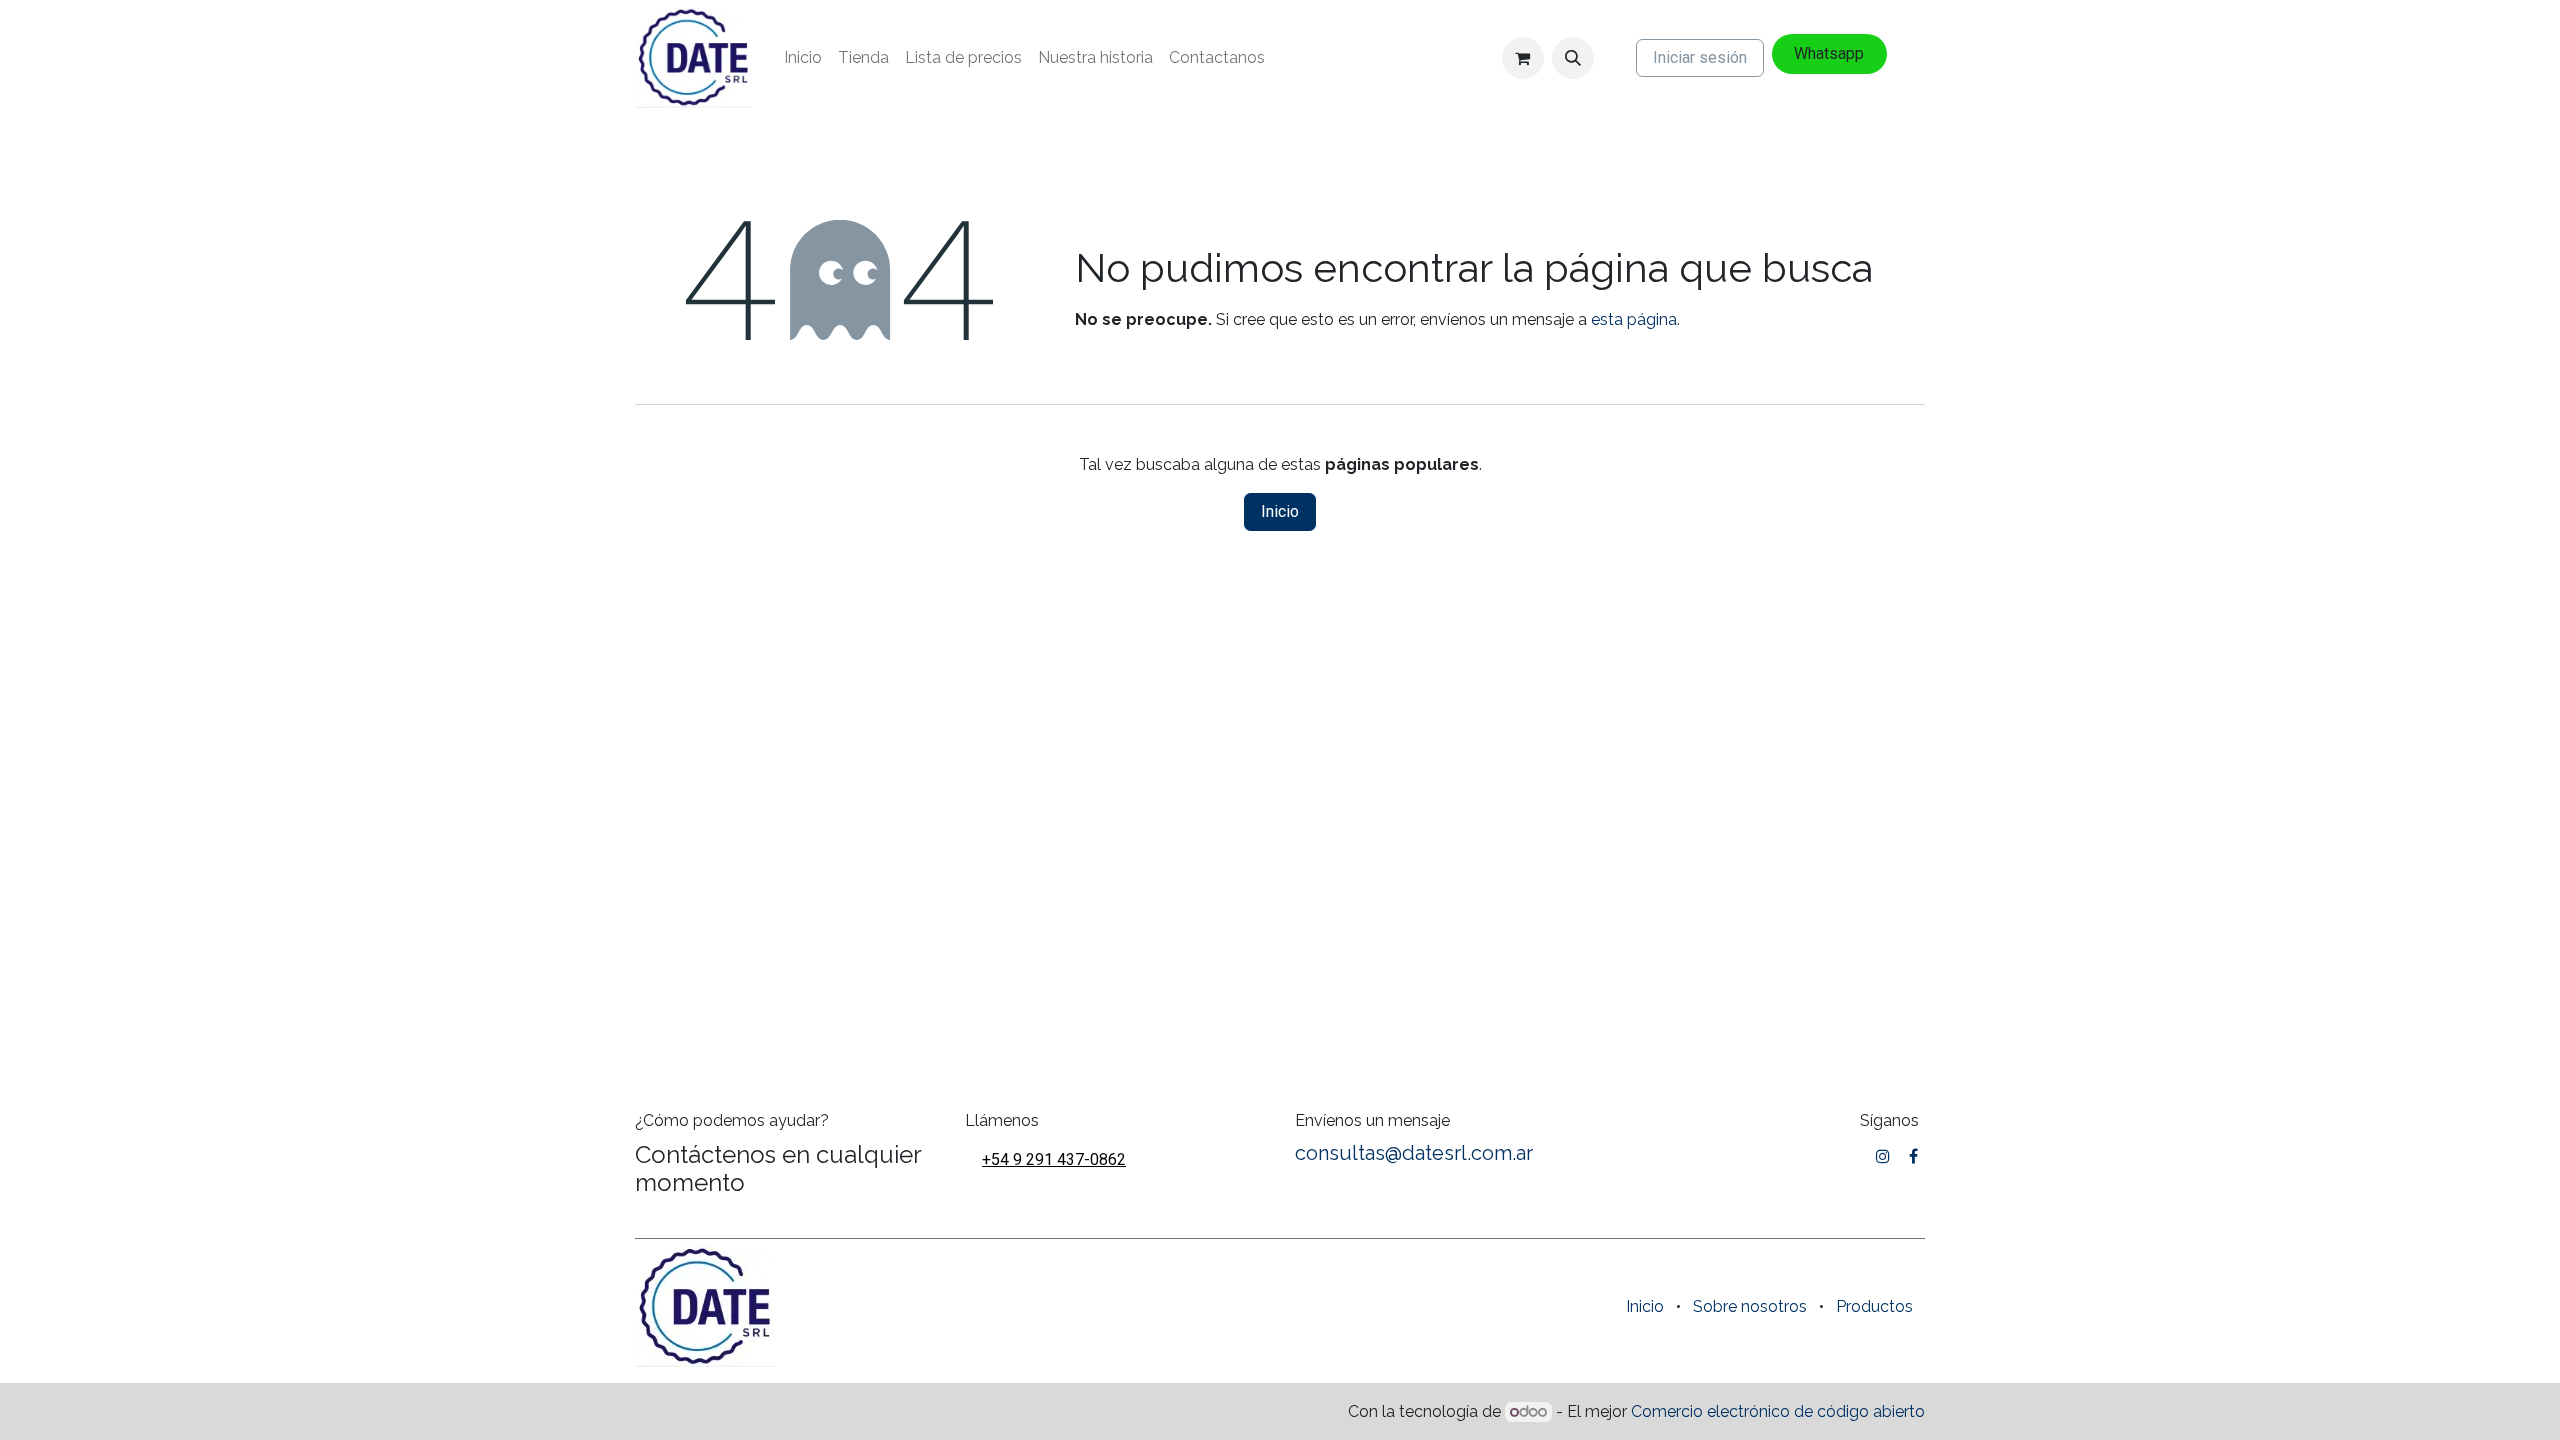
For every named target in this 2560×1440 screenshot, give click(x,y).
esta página (1634, 319)
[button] (1573, 58)
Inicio (1280, 511)
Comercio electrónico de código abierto (1778, 1411)
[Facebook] (1913, 1156)
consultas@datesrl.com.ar (1414, 1153)
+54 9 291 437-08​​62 (1054, 1159)
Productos (1874, 1306)
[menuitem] (803, 58)
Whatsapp (1829, 53)
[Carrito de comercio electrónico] (1523, 58)
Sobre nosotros (1750, 1306)
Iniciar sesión (1700, 57)
